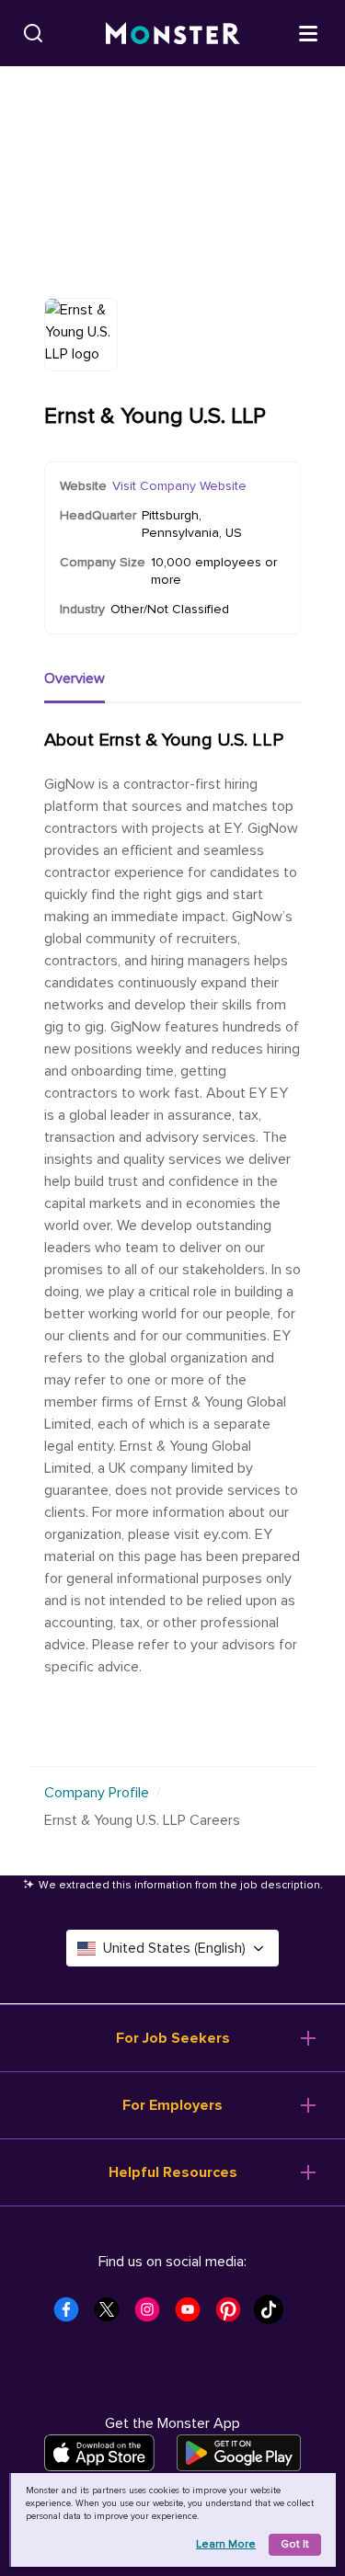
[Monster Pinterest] (234, 2315)
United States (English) (174, 1948)
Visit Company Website (179, 486)
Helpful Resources (173, 2172)
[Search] (33, 33)
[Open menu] (308, 32)
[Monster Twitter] (112, 2315)
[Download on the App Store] (99, 2453)
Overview (75, 678)
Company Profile (97, 1793)
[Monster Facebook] (72, 2315)
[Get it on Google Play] (239, 2453)
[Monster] (173, 34)
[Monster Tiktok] (274, 2315)
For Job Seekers (173, 2038)
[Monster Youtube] (193, 2315)
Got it (295, 2544)
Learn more (226, 2544)
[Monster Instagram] (153, 2315)
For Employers (172, 2105)
